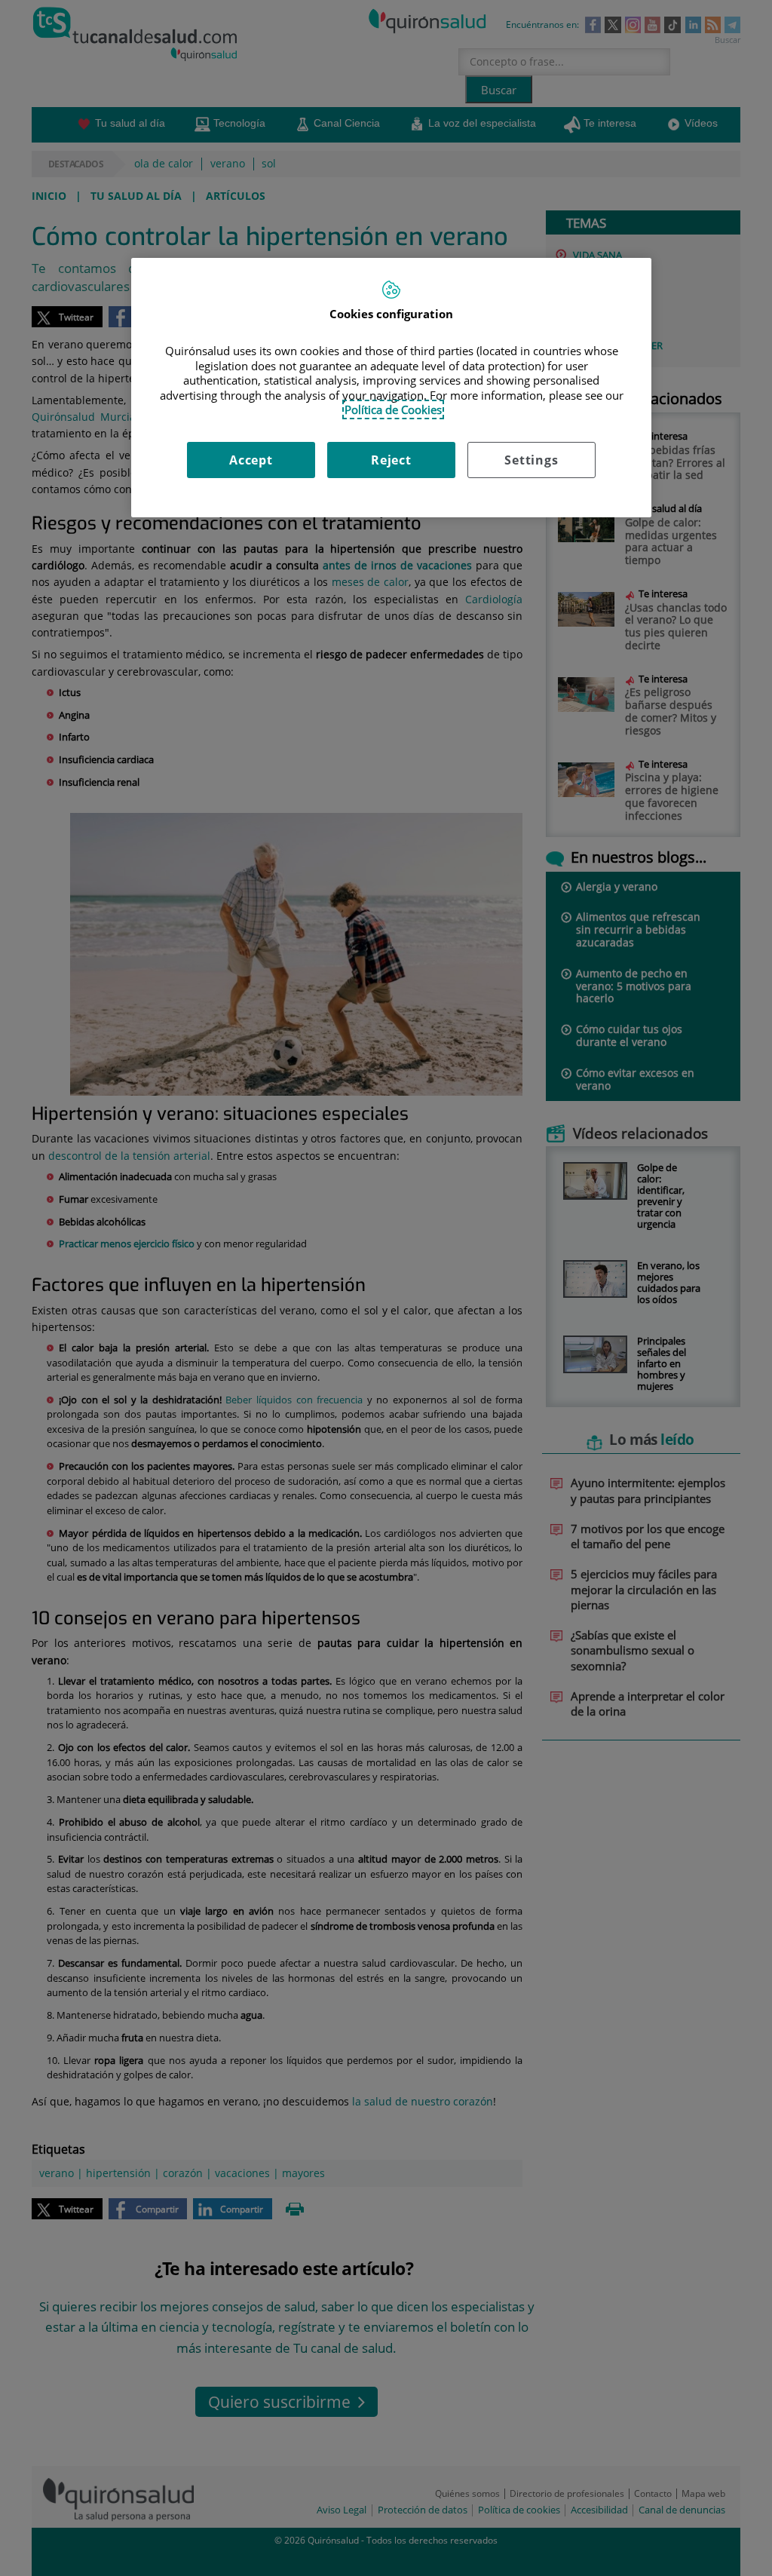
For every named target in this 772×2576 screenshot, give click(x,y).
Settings (531, 460)
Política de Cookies (393, 409)
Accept (251, 460)
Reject (391, 460)
